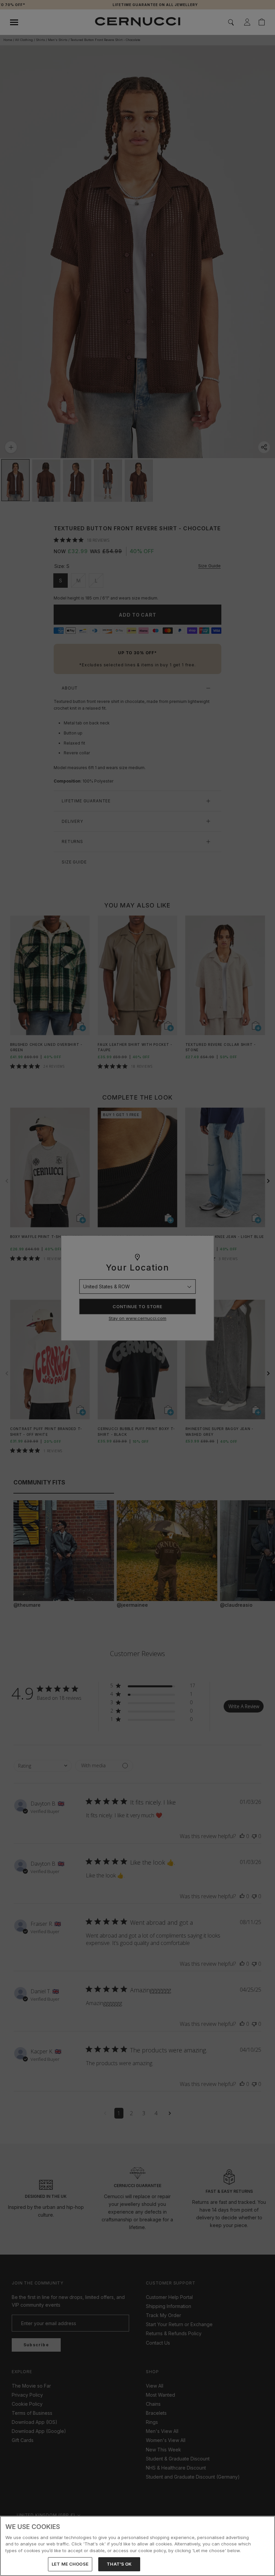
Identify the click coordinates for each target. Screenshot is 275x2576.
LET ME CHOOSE (70, 2564)
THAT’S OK (119, 2564)
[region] (137, 2546)
